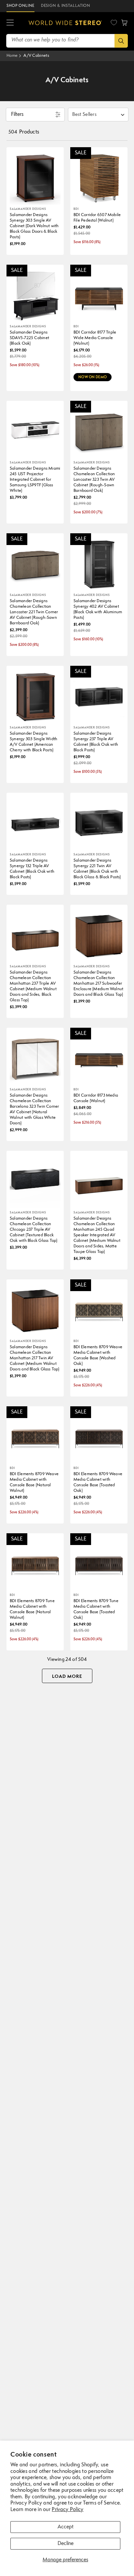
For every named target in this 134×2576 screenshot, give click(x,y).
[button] (10, 23)
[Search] (121, 41)
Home (12, 56)
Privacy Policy (67, 2510)
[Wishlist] (114, 23)
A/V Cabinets (36, 56)
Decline (66, 2544)
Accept (66, 2527)
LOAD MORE (67, 1677)
